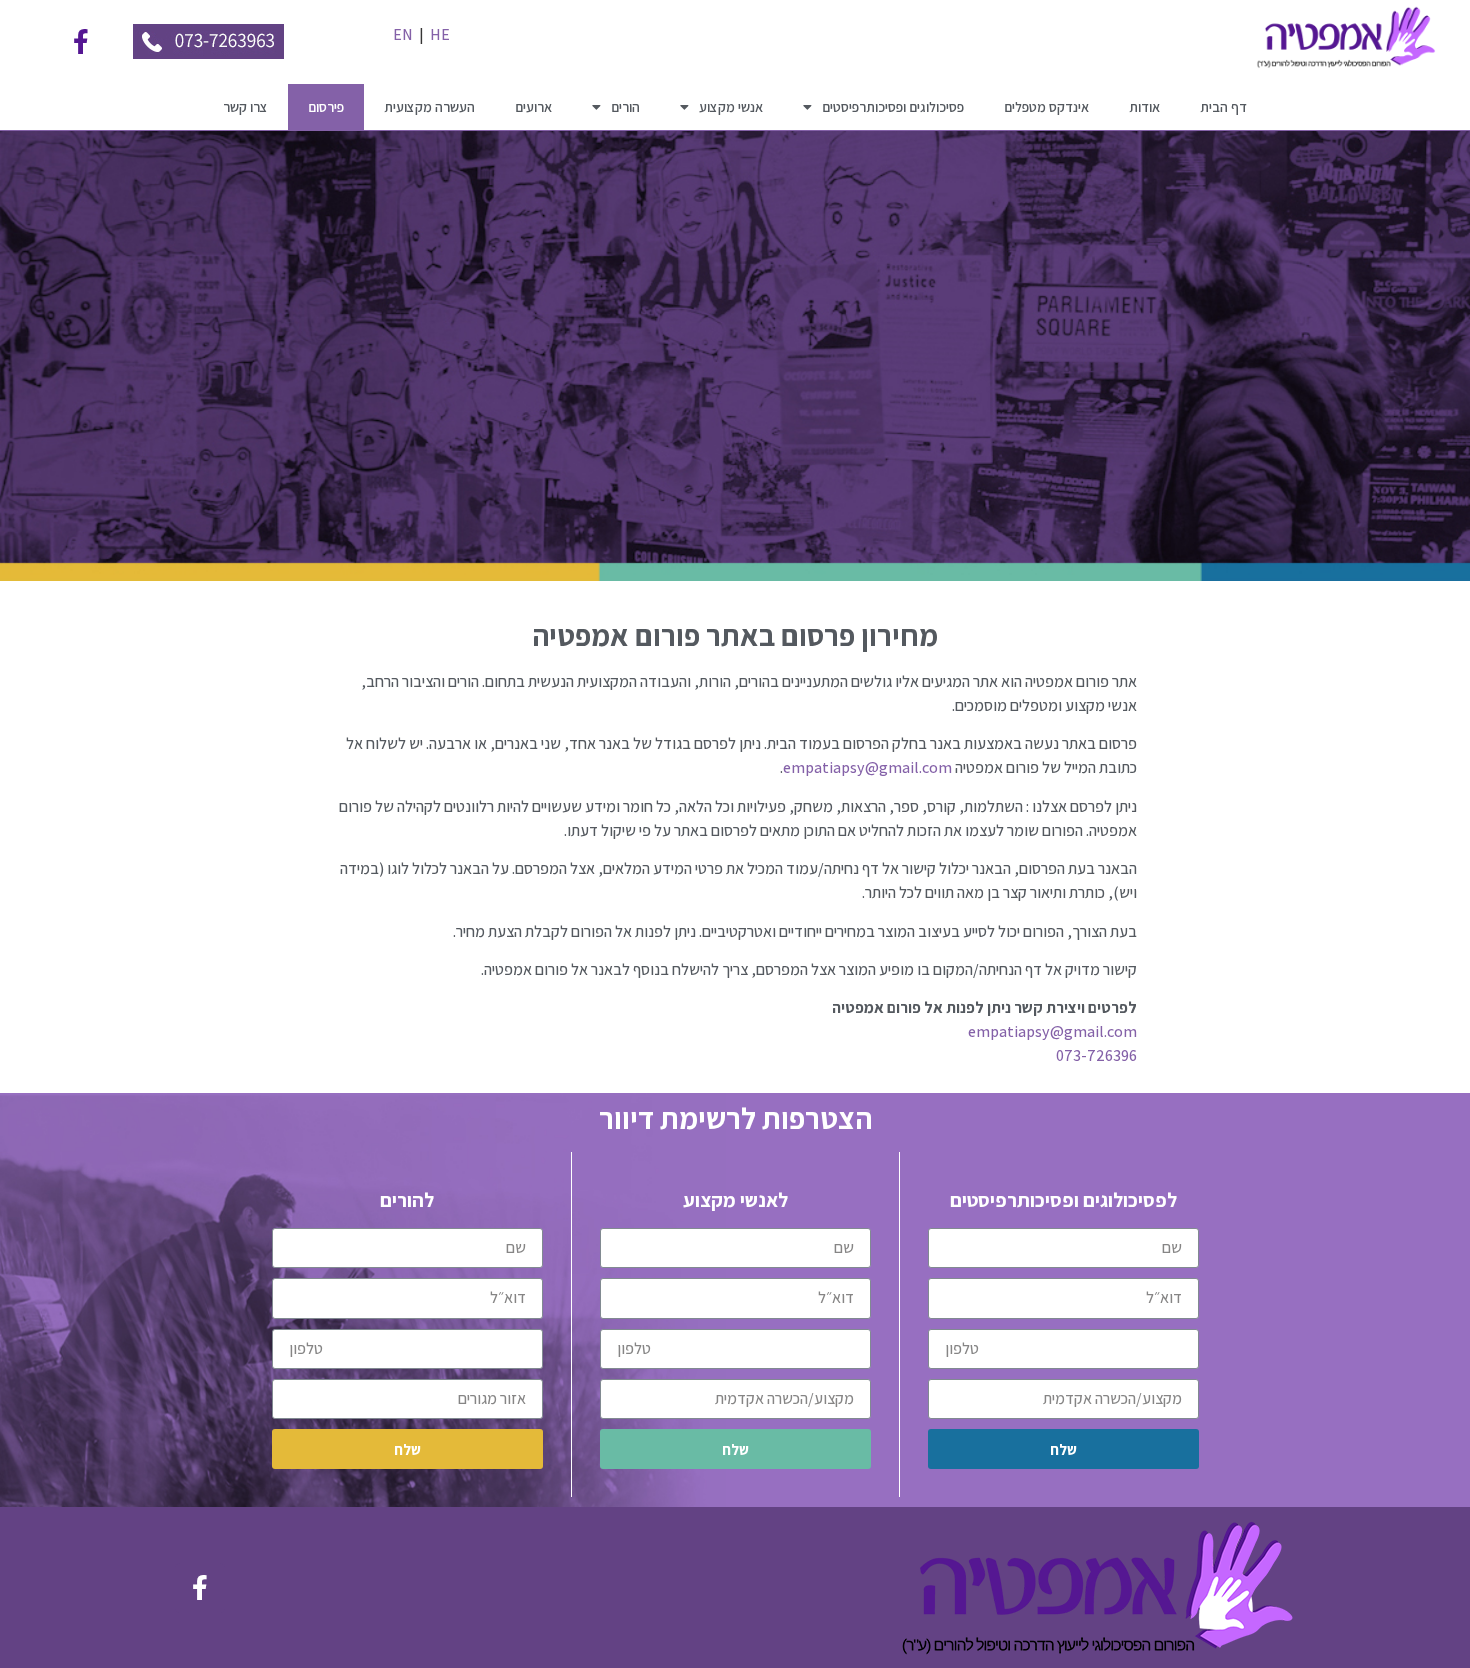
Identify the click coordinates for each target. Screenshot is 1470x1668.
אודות (1144, 107)
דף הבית (1223, 107)
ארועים (533, 107)
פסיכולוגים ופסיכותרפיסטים (893, 107)
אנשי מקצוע (731, 107)
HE (440, 34)
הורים (625, 107)
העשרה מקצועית (429, 107)
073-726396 (1096, 1055)
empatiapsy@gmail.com (867, 767)
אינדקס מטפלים (1046, 107)
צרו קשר (245, 107)
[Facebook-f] (81, 42)
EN (403, 34)
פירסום (326, 107)
